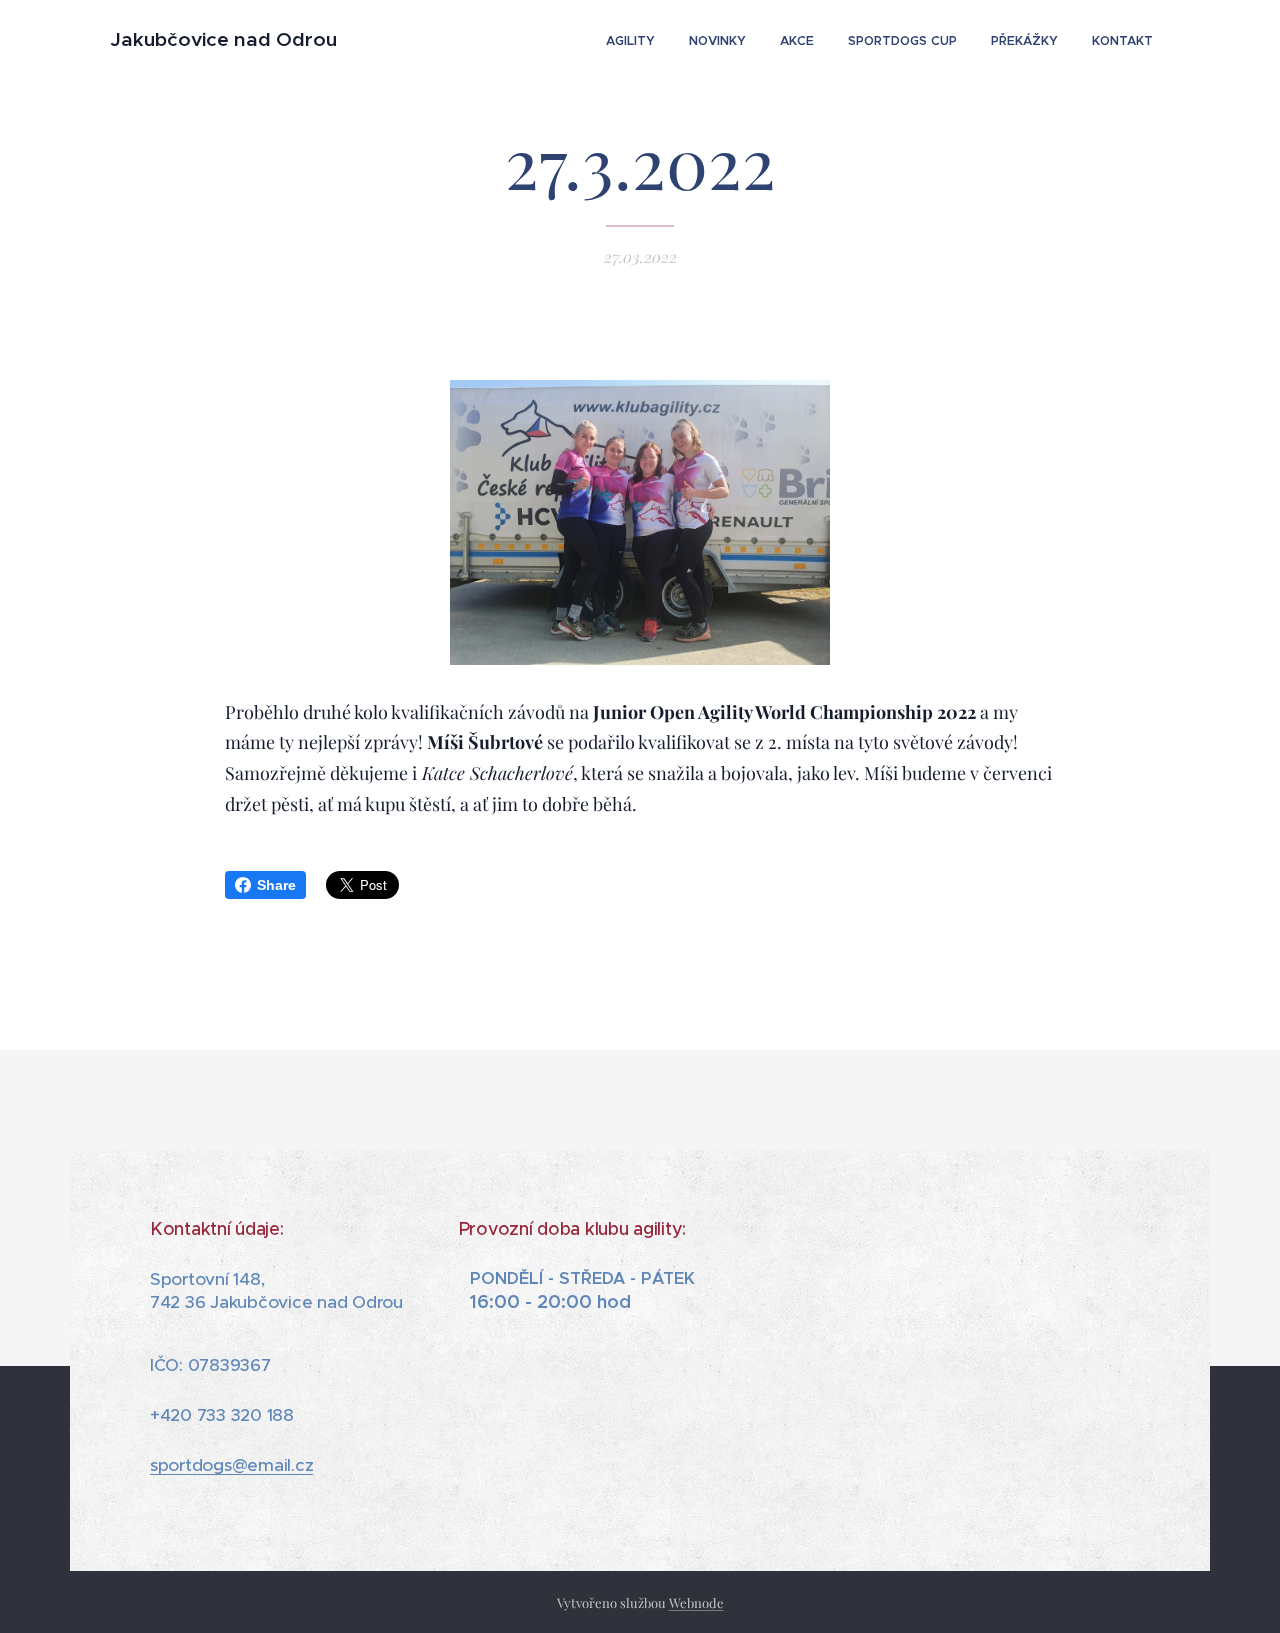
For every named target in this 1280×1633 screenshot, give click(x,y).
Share (276, 885)
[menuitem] (630, 41)
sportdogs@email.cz (231, 1465)
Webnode (696, 1602)
